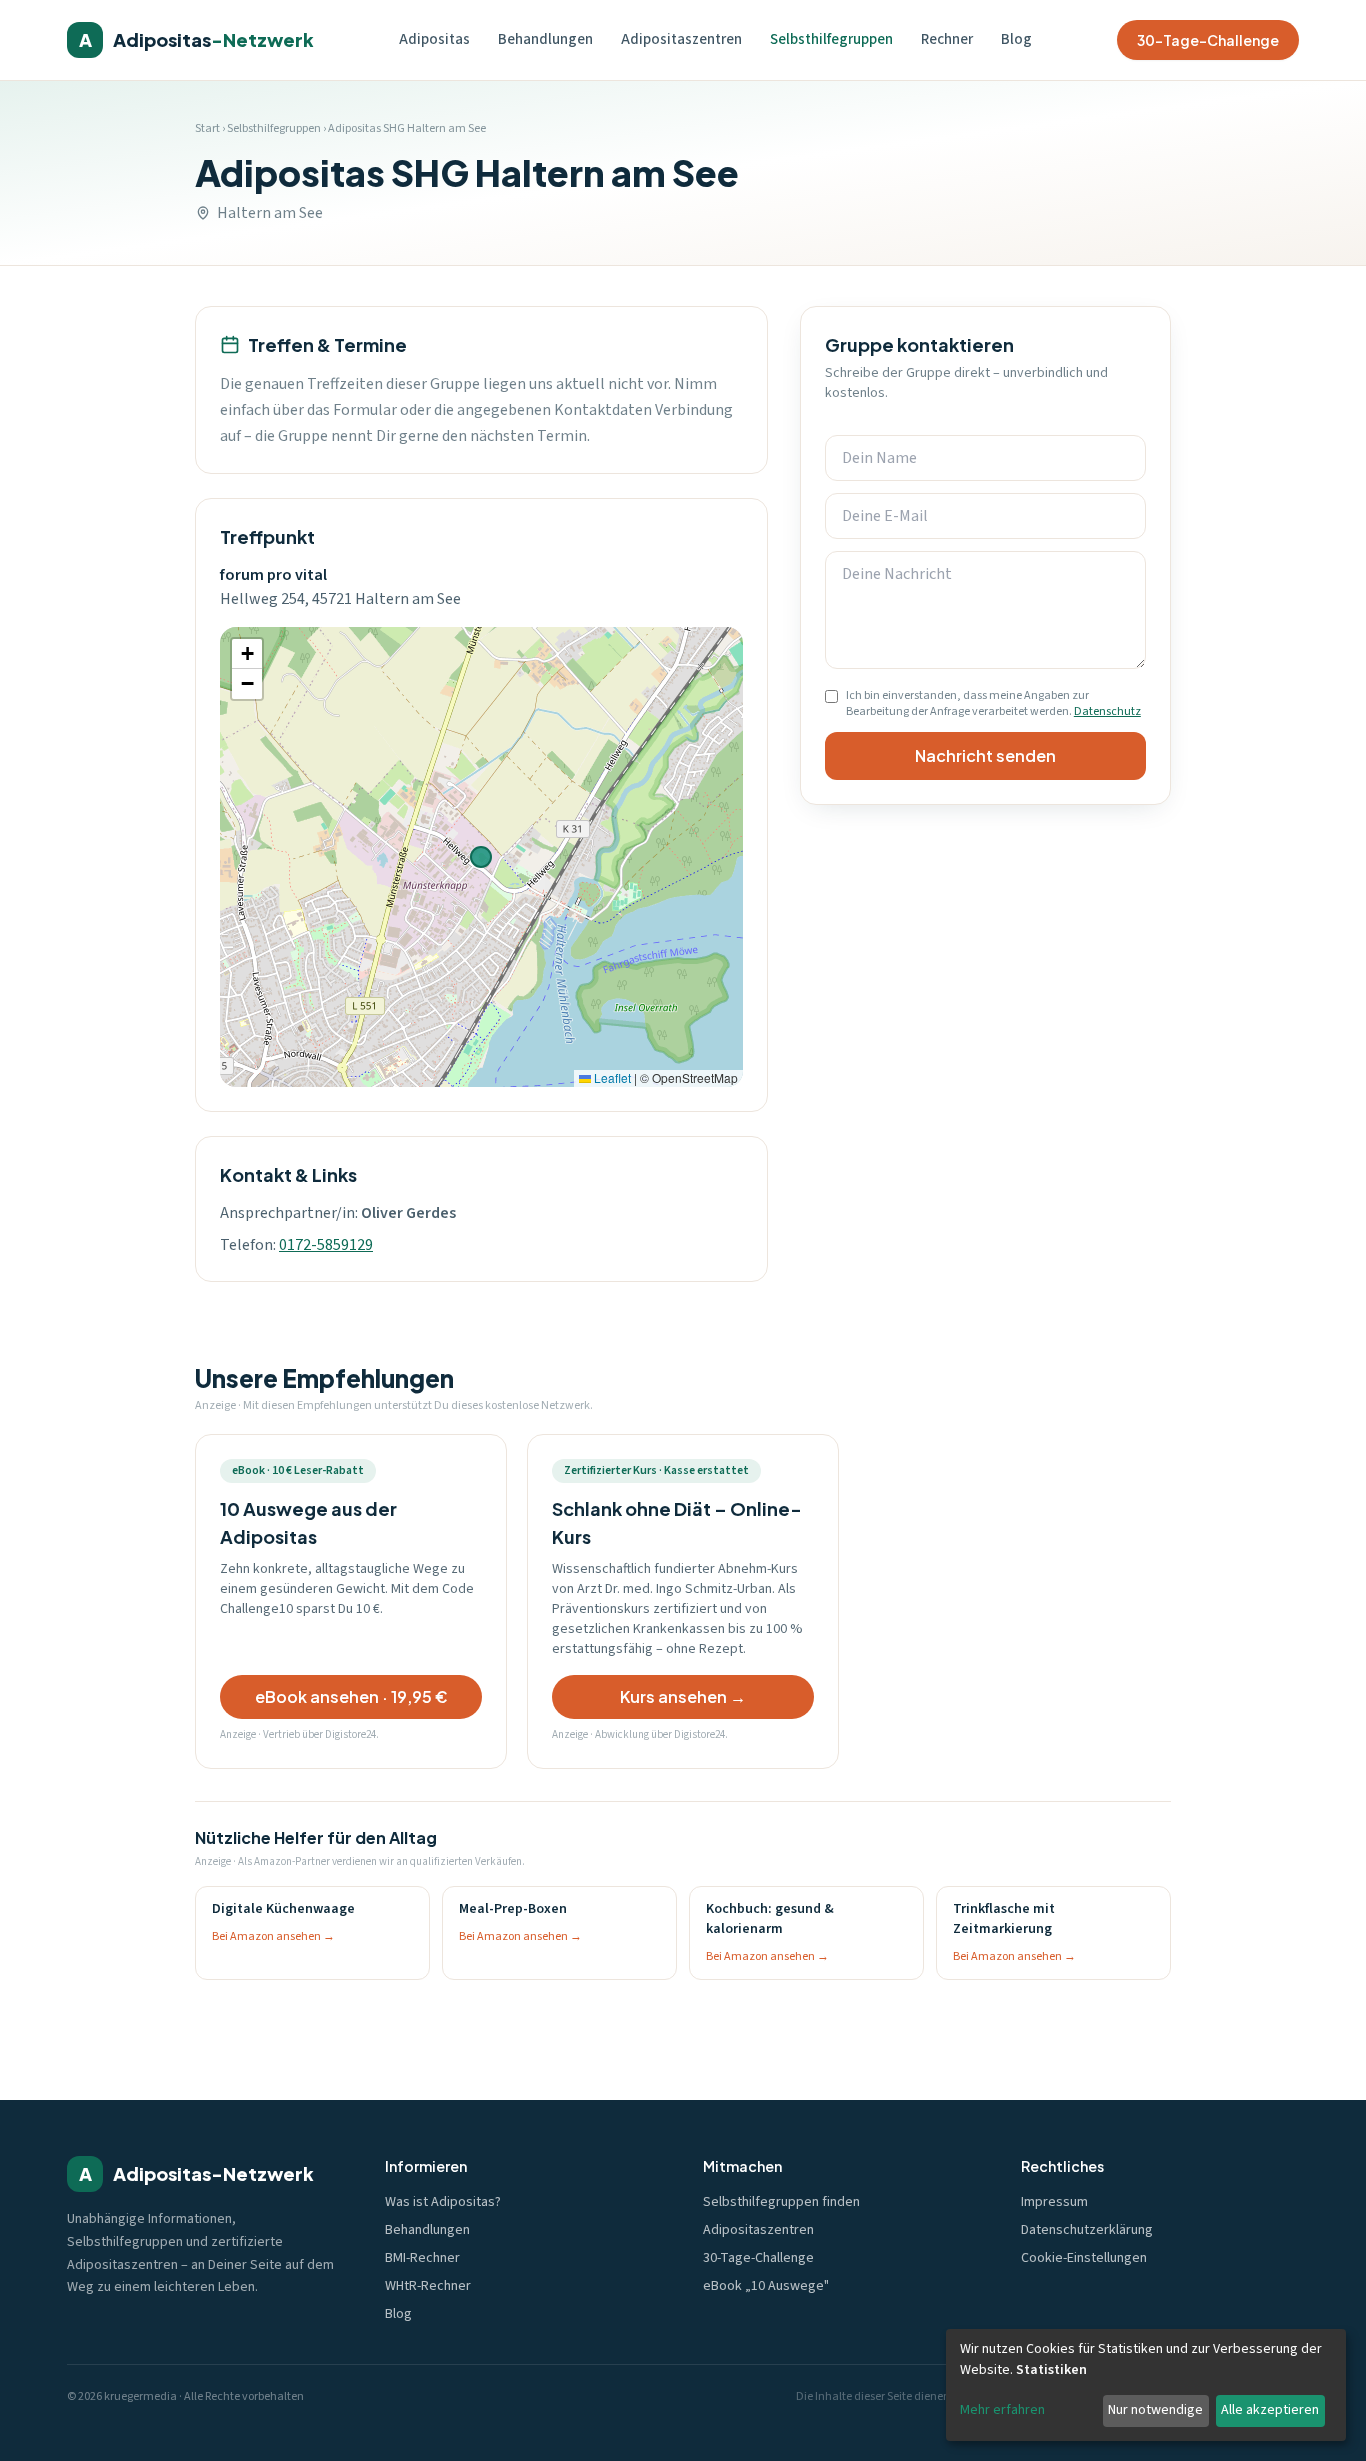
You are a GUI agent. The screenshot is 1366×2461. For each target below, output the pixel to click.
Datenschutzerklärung (1087, 2230)
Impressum (1054, 2202)
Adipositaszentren (681, 39)
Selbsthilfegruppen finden (781, 2202)
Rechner (947, 39)
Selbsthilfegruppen (831, 39)
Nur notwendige (1155, 2410)
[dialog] (1146, 2385)
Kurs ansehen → (683, 1696)
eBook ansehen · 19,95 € (351, 1696)
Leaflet (611, 1077)
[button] (247, 654)
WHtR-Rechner (428, 2286)
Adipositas (434, 39)
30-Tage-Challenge (1208, 40)
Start (207, 128)
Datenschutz (1107, 711)
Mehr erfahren (1002, 2410)
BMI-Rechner (422, 2258)
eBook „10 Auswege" (766, 2286)
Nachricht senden (985, 755)
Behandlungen (545, 39)
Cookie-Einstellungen (1084, 2258)
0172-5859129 (326, 1245)
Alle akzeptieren (1270, 2410)
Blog (1016, 39)
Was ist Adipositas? (443, 2202)
